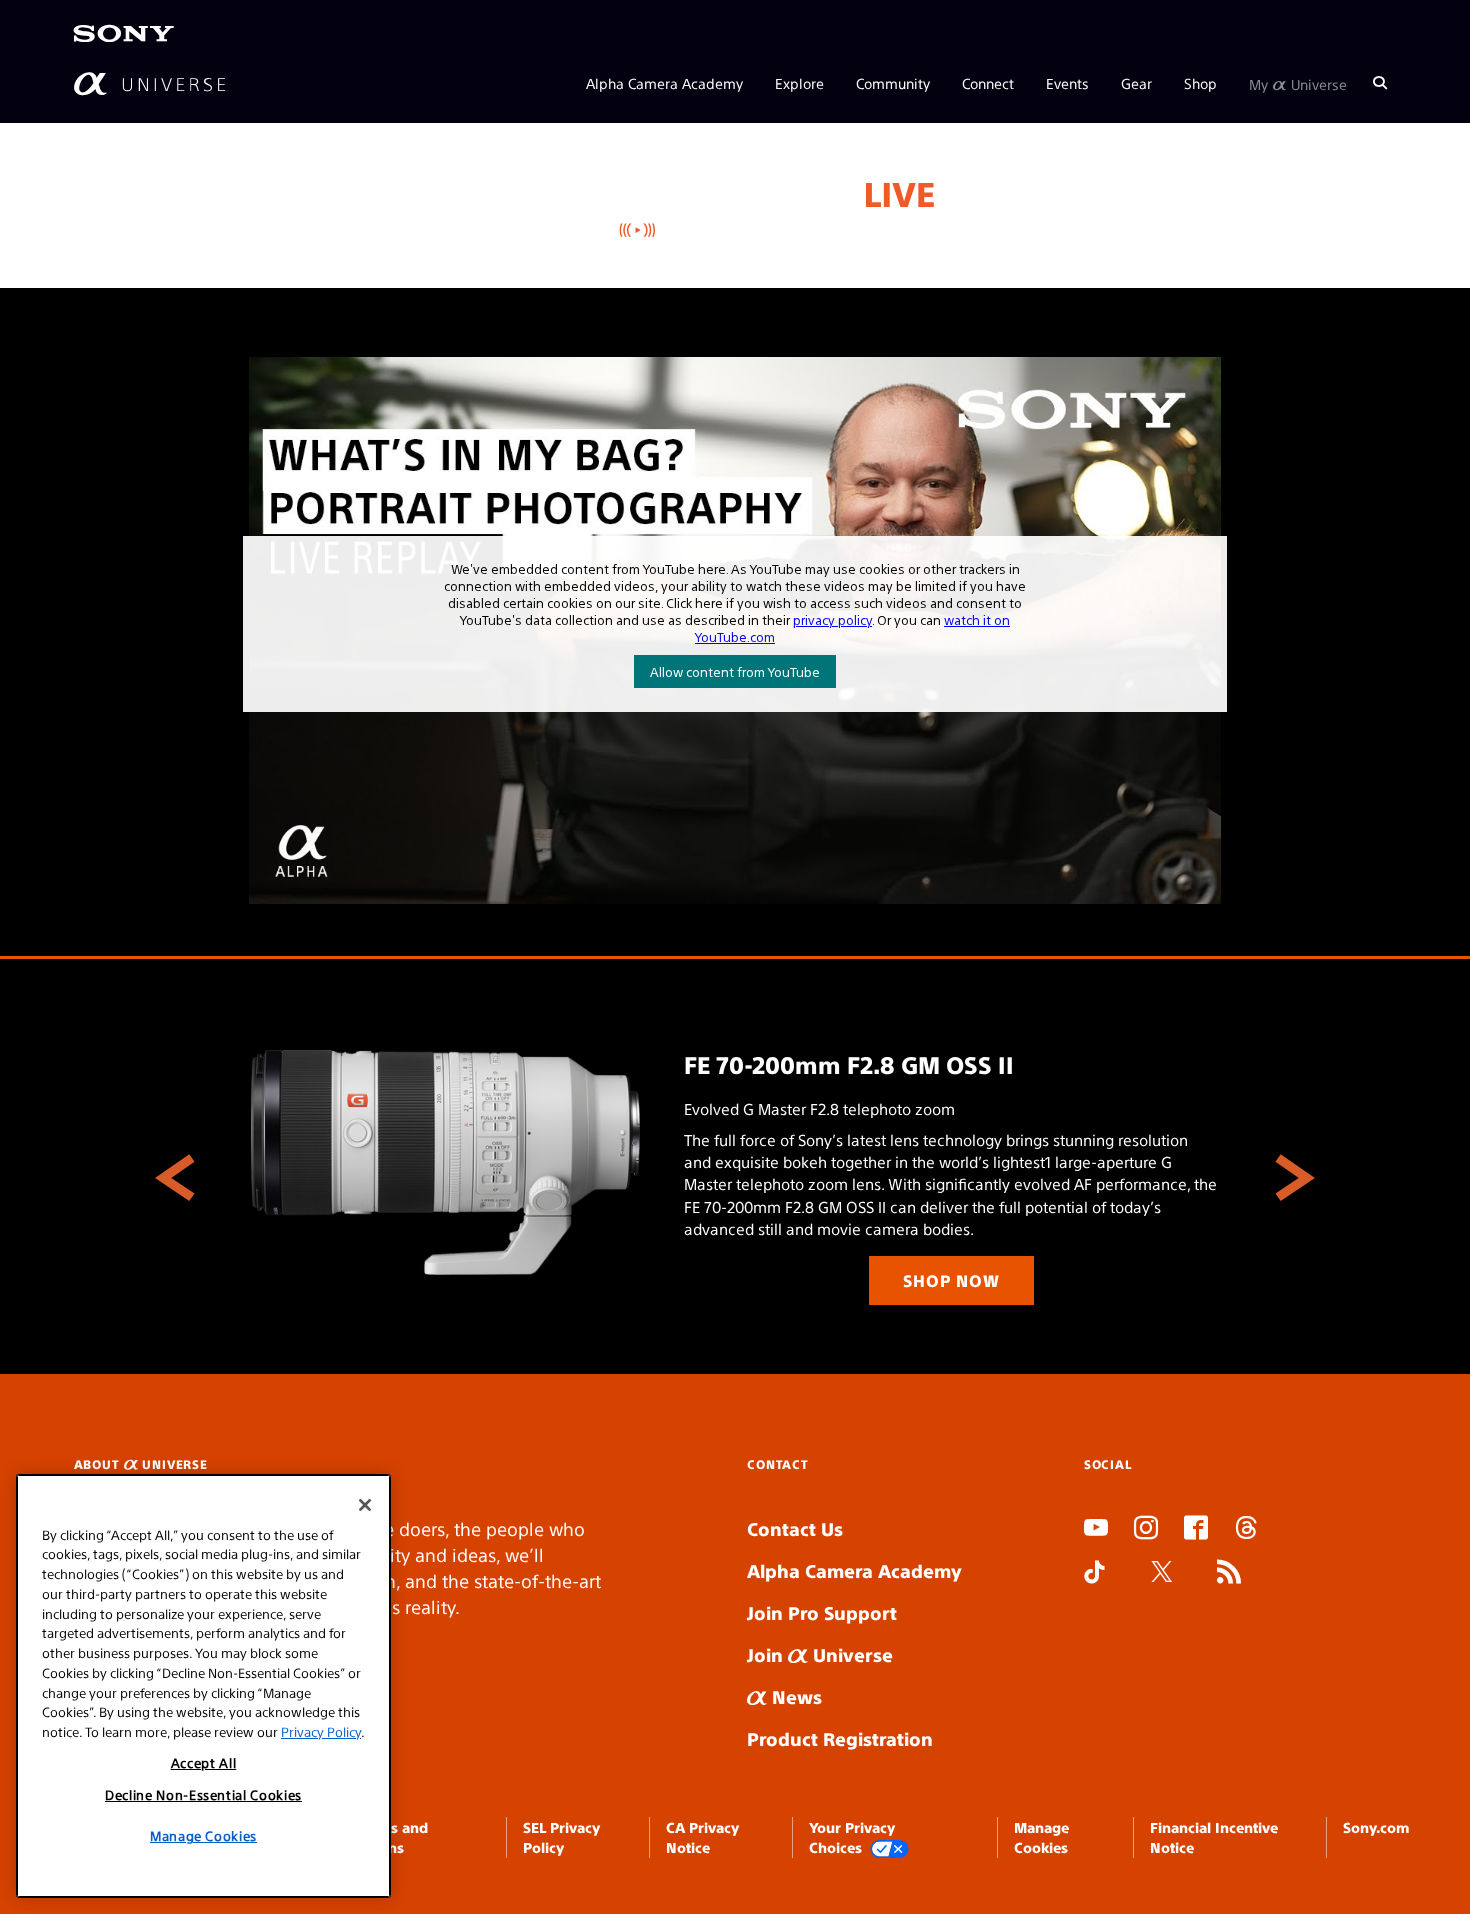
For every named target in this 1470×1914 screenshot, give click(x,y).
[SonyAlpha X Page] (1162, 1574)
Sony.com (1376, 1827)
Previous (175, 1178)
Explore (799, 82)
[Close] (365, 1505)
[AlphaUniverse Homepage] (149, 82)
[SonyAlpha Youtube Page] (1096, 1530)
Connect (988, 82)
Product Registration (840, 1738)
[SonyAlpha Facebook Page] (1196, 1530)
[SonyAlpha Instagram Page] (1146, 1530)
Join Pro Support (822, 1612)
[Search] (1380, 82)
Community (893, 82)
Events (1067, 82)
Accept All (204, 1762)
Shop (1200, 82)
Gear (1136, 82)
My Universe (1298, 82)
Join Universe (820, 1654)
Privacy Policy (321, 1730)
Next (1295, 1178)
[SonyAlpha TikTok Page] (1094, 1574)
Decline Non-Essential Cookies (203, 1794)
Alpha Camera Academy (664, 82)
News (794, 1696)
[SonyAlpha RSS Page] (1229, 1574)
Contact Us (795, 1528)
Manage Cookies (203, 1835)
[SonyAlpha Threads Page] (1246, 1530)
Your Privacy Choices (852, 1837)
